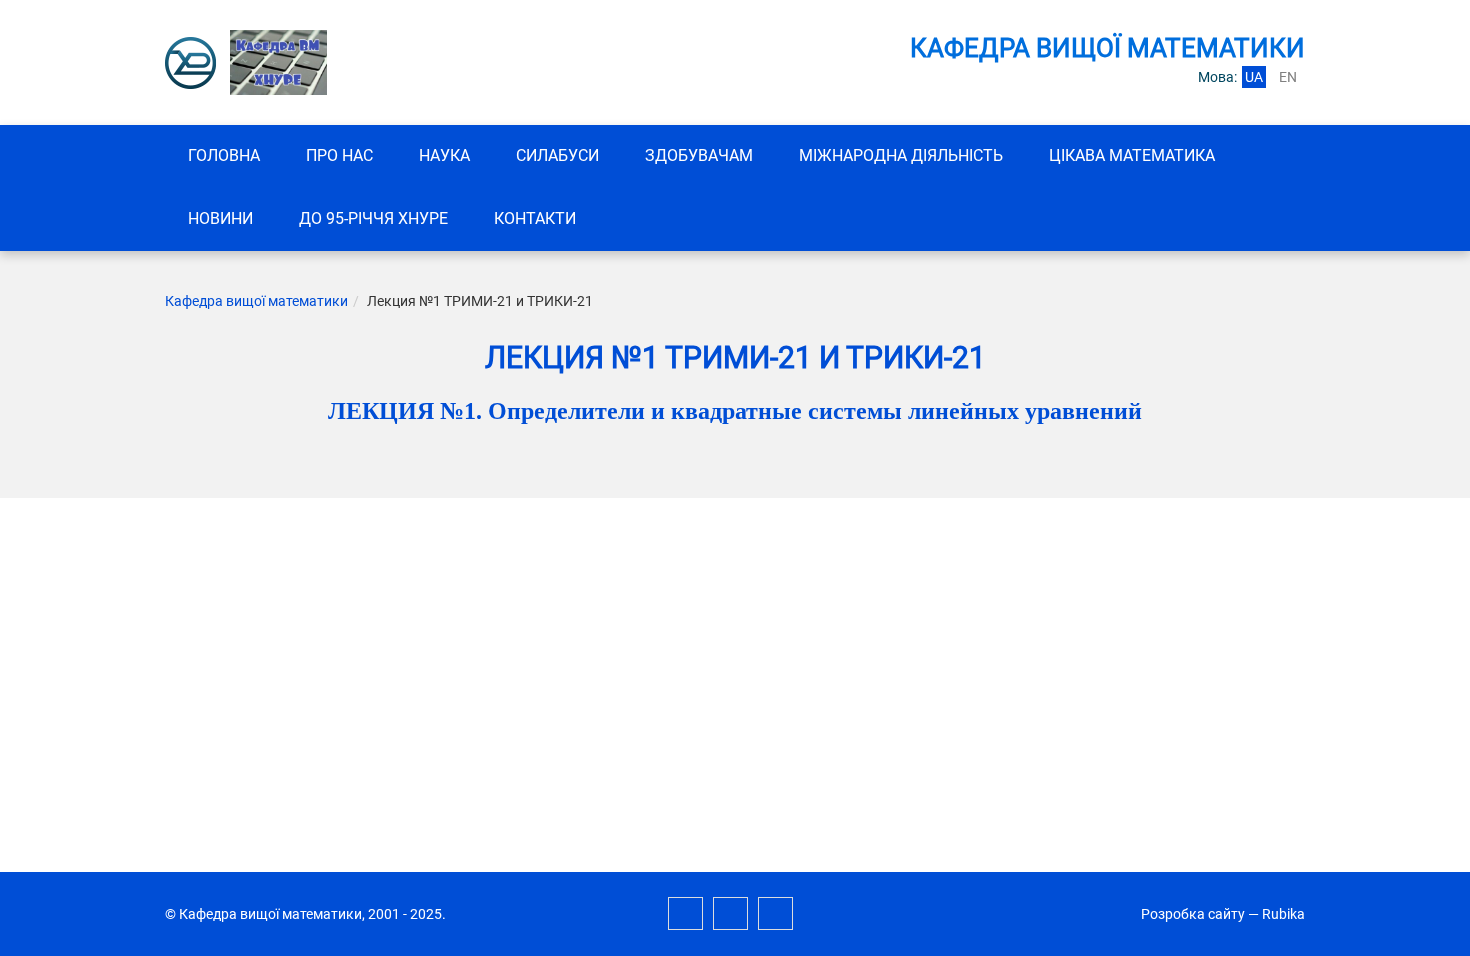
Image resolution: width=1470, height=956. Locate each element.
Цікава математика (1132, 155)
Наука (444, 155)
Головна (224, 155)
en (1288, 77)
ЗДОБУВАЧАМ (699, 155)
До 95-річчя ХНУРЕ (373, 218)
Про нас (339, 155)
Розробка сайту (1193, 914)
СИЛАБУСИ (557, 155)
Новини (220, 218)
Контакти (535, 218)
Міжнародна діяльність (901, 155)
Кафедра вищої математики (256, 301)
